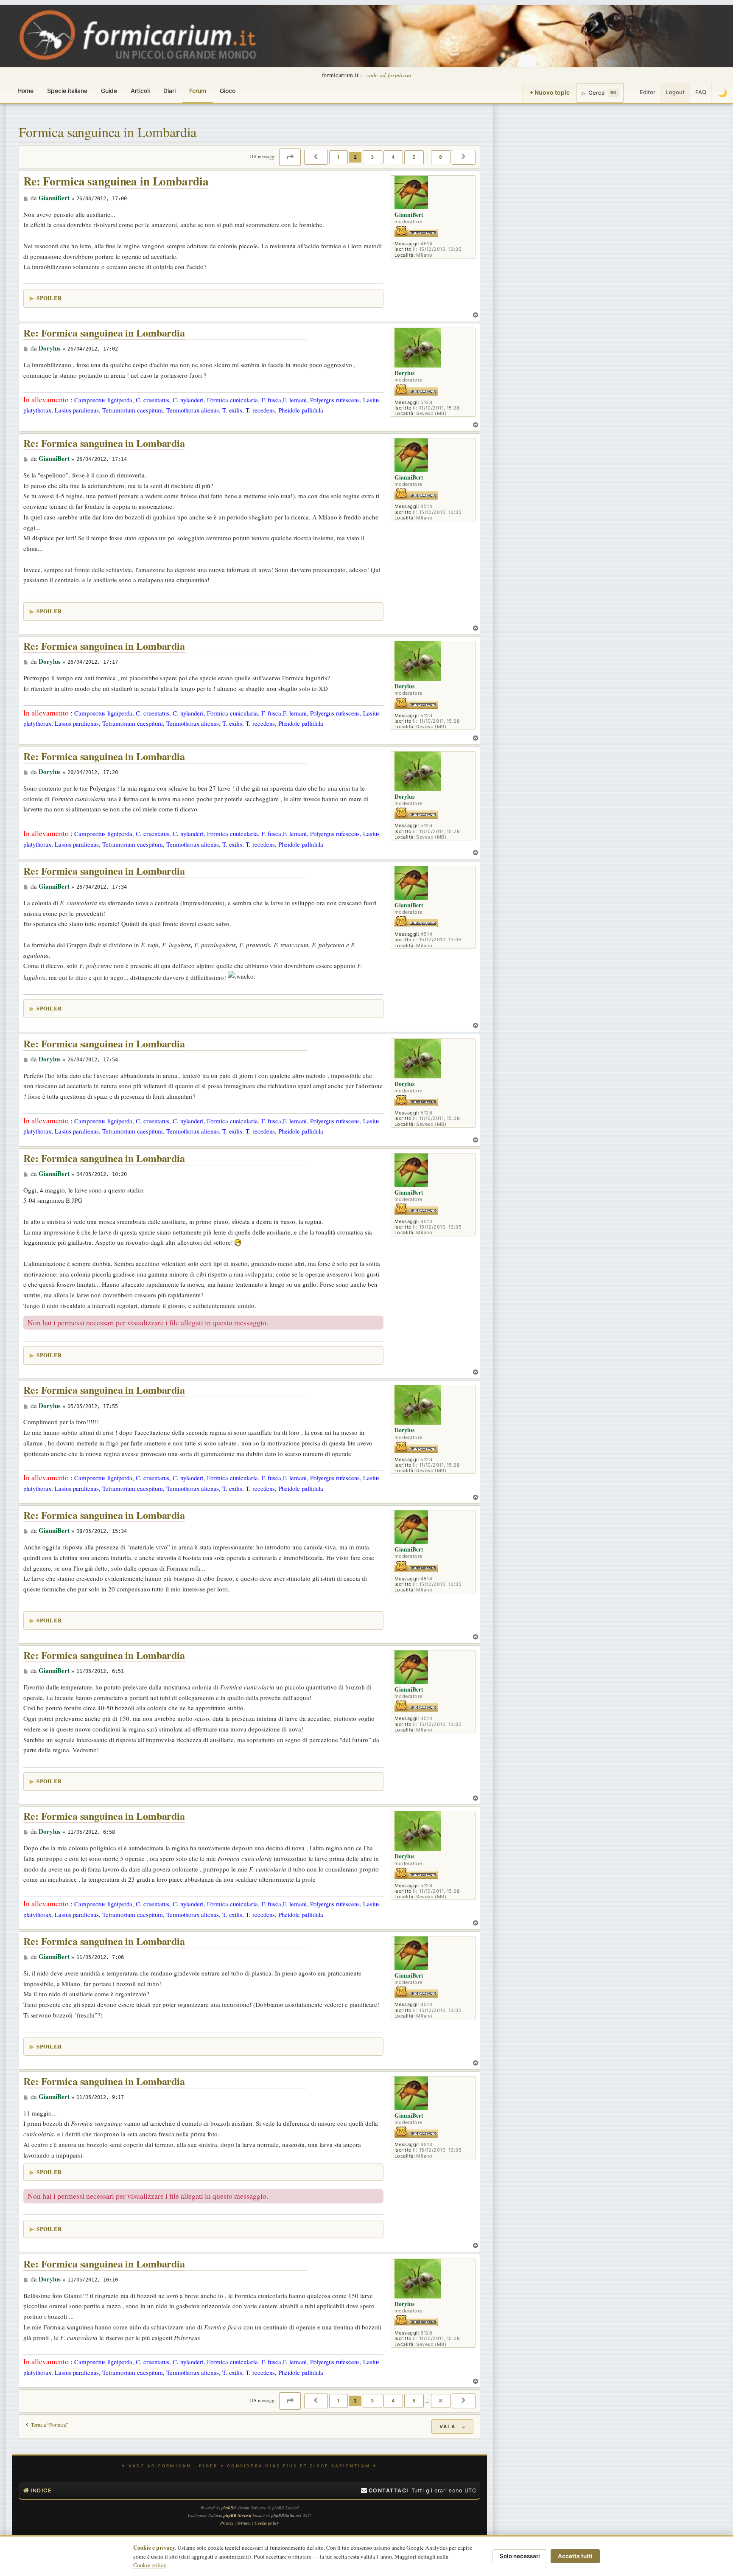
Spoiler (49, 298)
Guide (109, 91)
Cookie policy (150, 2565)
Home (25, 91)
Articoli (140, 91)
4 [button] (393, 157)
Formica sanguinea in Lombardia (108, 132)
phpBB (227, 2508)
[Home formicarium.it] (366, 36)
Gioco (228, 91)
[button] (290, 157)
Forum (198, 91)
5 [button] (414, 157)
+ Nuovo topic (550, 92)
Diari (169, 91)
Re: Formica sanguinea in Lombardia (116, 181)
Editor (648, 92)
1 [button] (339, 157)
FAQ (701, 92)
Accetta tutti (575, 2556)
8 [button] (441, 157)
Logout (675, 92)
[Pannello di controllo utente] (629, 93)
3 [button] (372, 157)
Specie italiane (67, 91)
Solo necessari (520, 2556)
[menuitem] (385, 2491)
